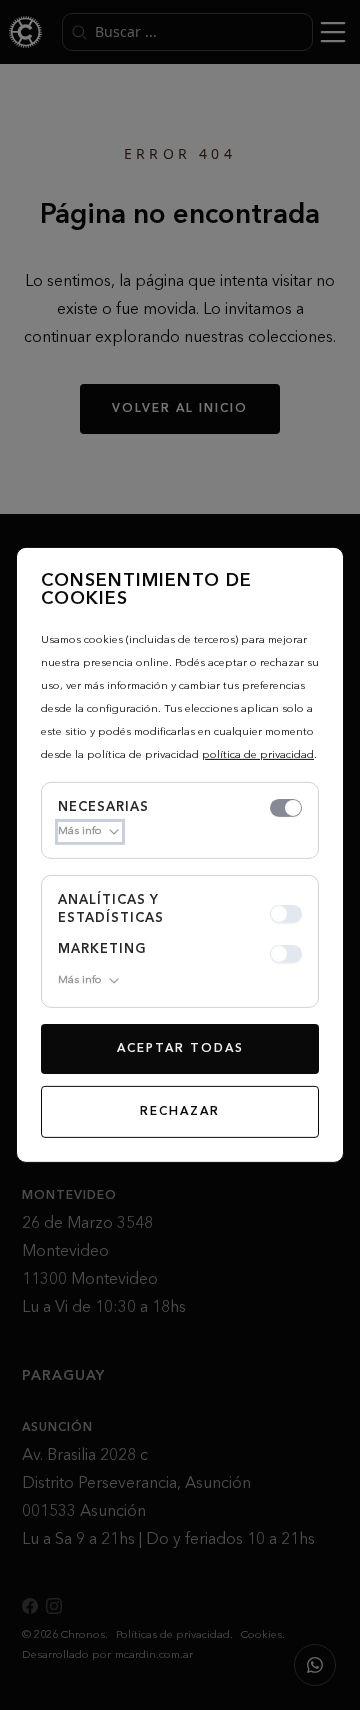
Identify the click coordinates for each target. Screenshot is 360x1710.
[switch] (286, 808)
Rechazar (180, 1112)
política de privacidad (258, 755)
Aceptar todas (180, 1049)
